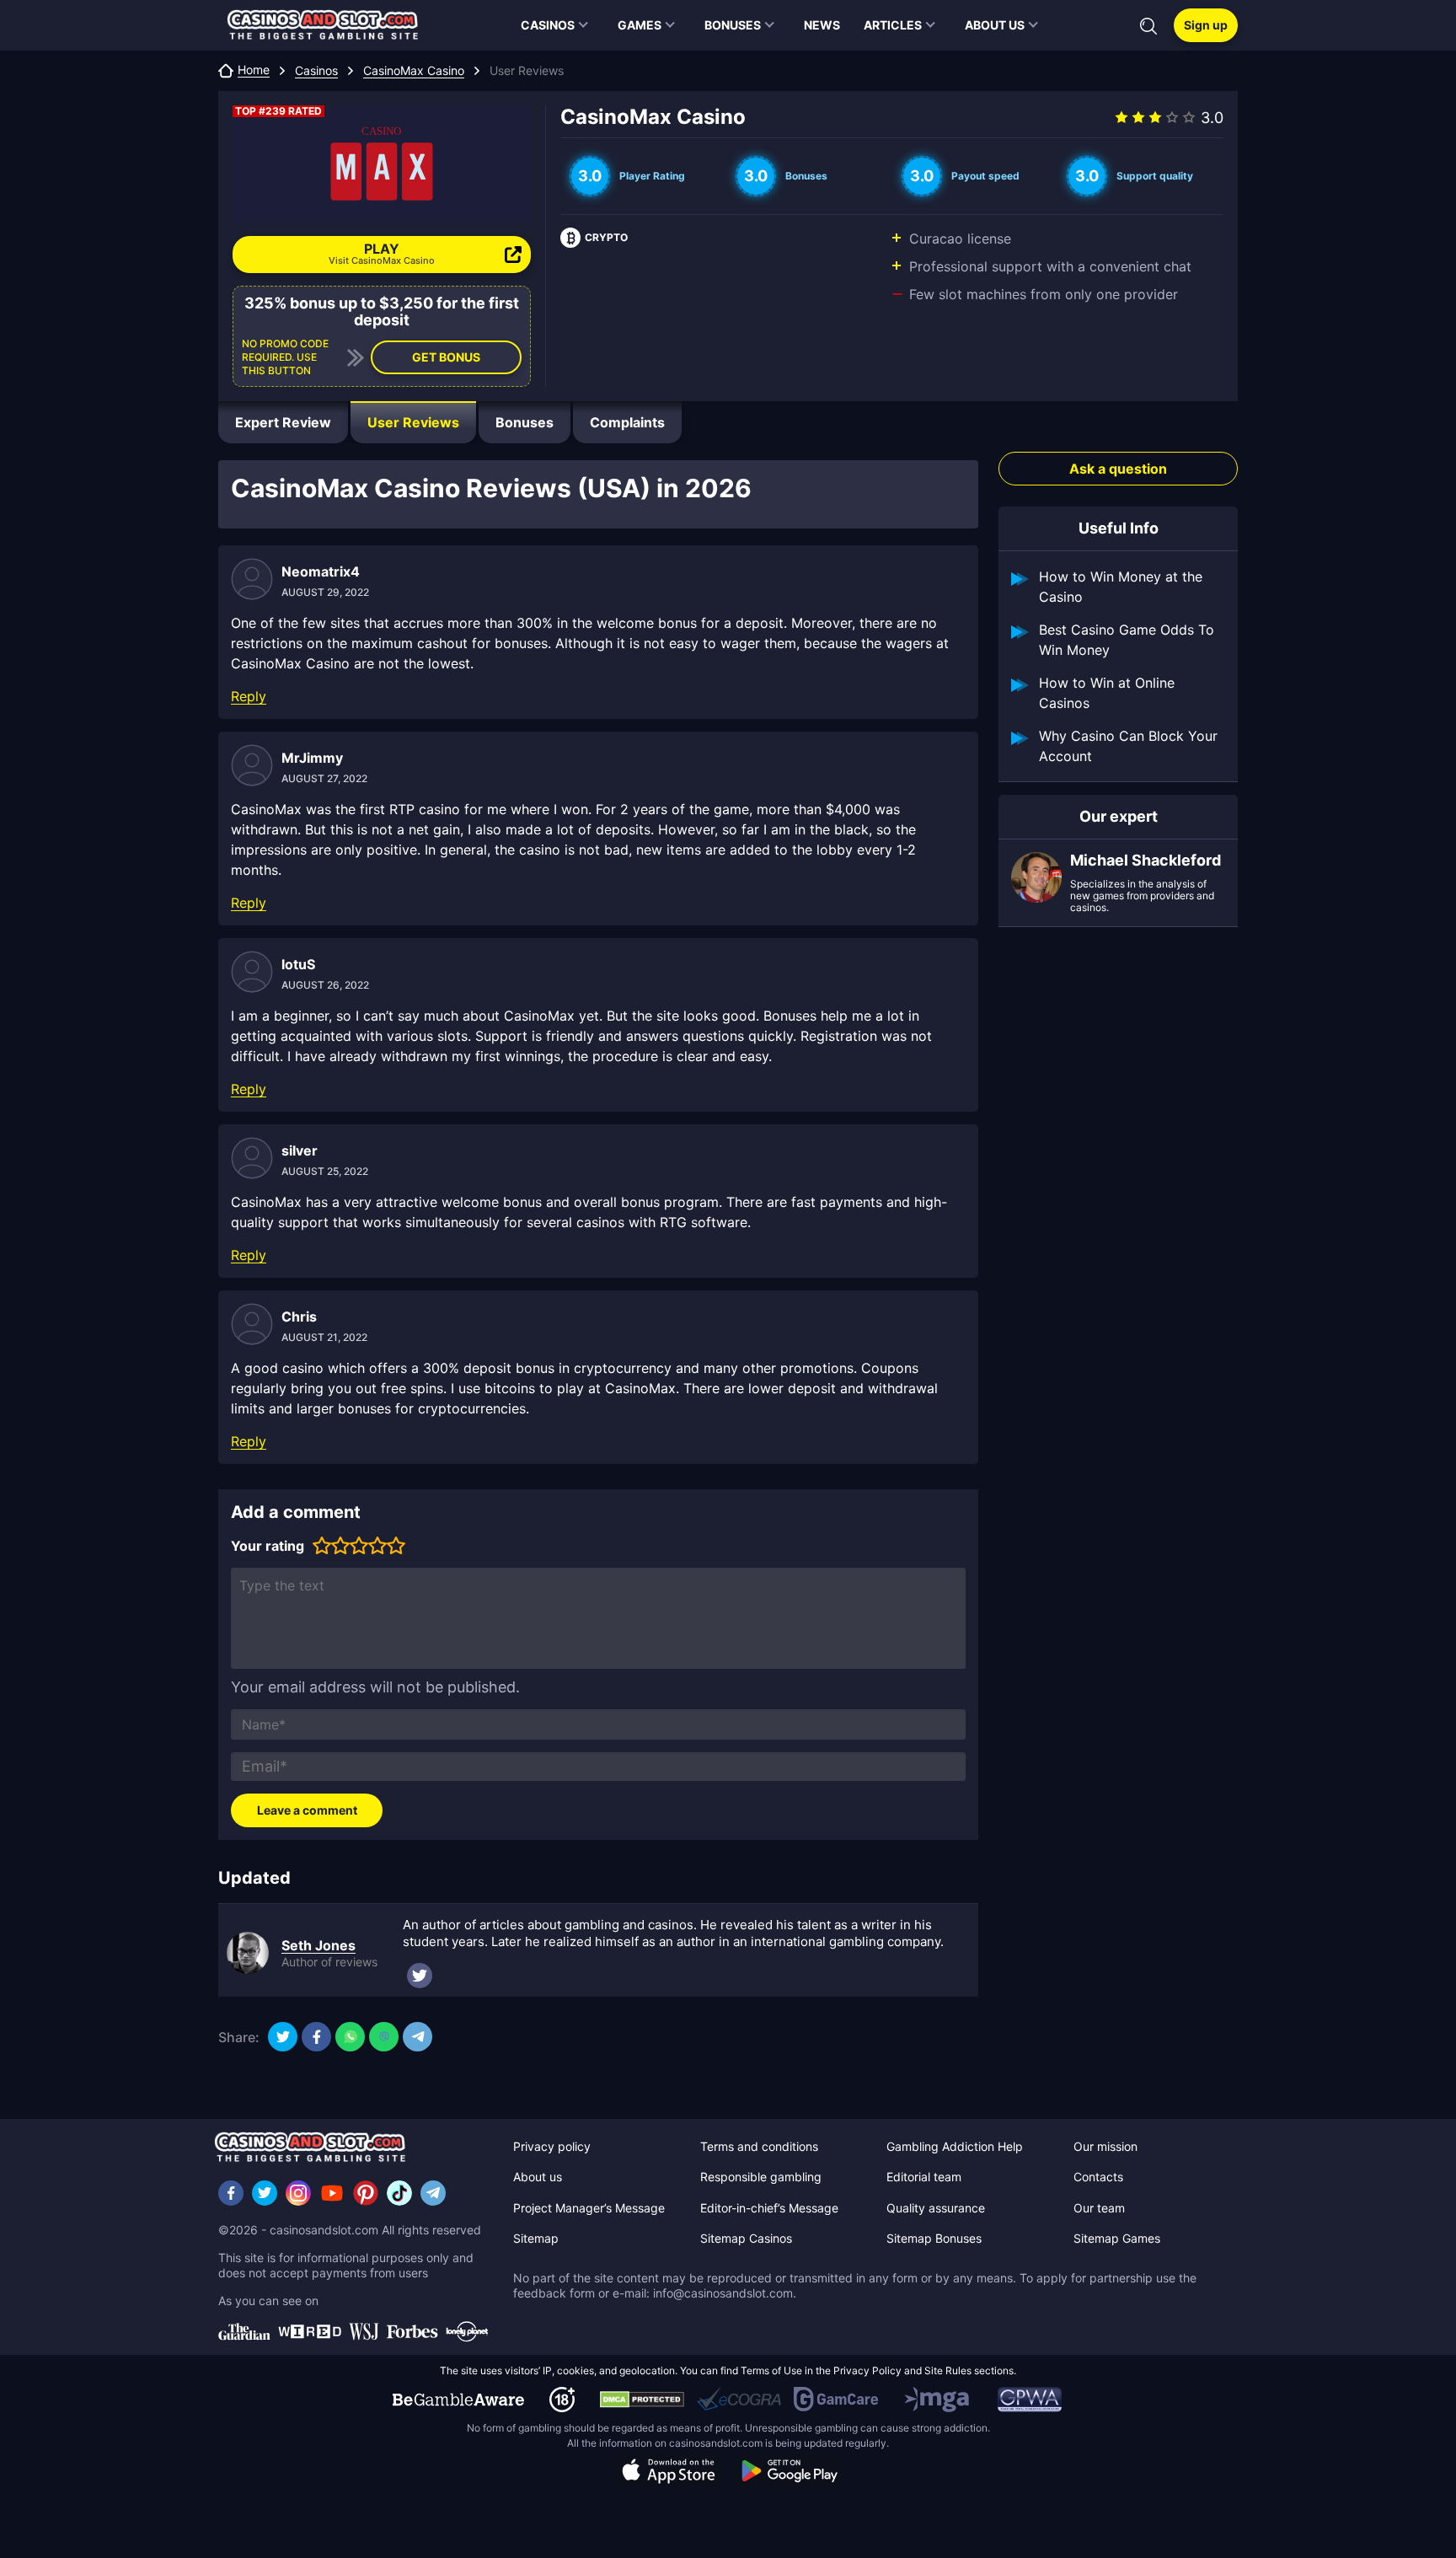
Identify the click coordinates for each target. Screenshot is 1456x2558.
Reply (249, 696)
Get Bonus (446, 357)
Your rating (268, 1546)
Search (1148, 26)
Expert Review (283, 422)
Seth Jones (318, 1945)
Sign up (1206, 25)
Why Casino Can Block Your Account (1128, 746)
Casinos (316, 71)
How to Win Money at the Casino (1121, 587)
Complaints (627, 422)
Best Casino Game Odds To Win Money (1127, 640)
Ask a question (1118, 469)
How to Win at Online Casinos (1107, 693)
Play (382, 253)
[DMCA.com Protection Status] (642, 2400)
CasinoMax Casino (414, 71)
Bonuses (525, 422)
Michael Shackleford (1146, 861)
